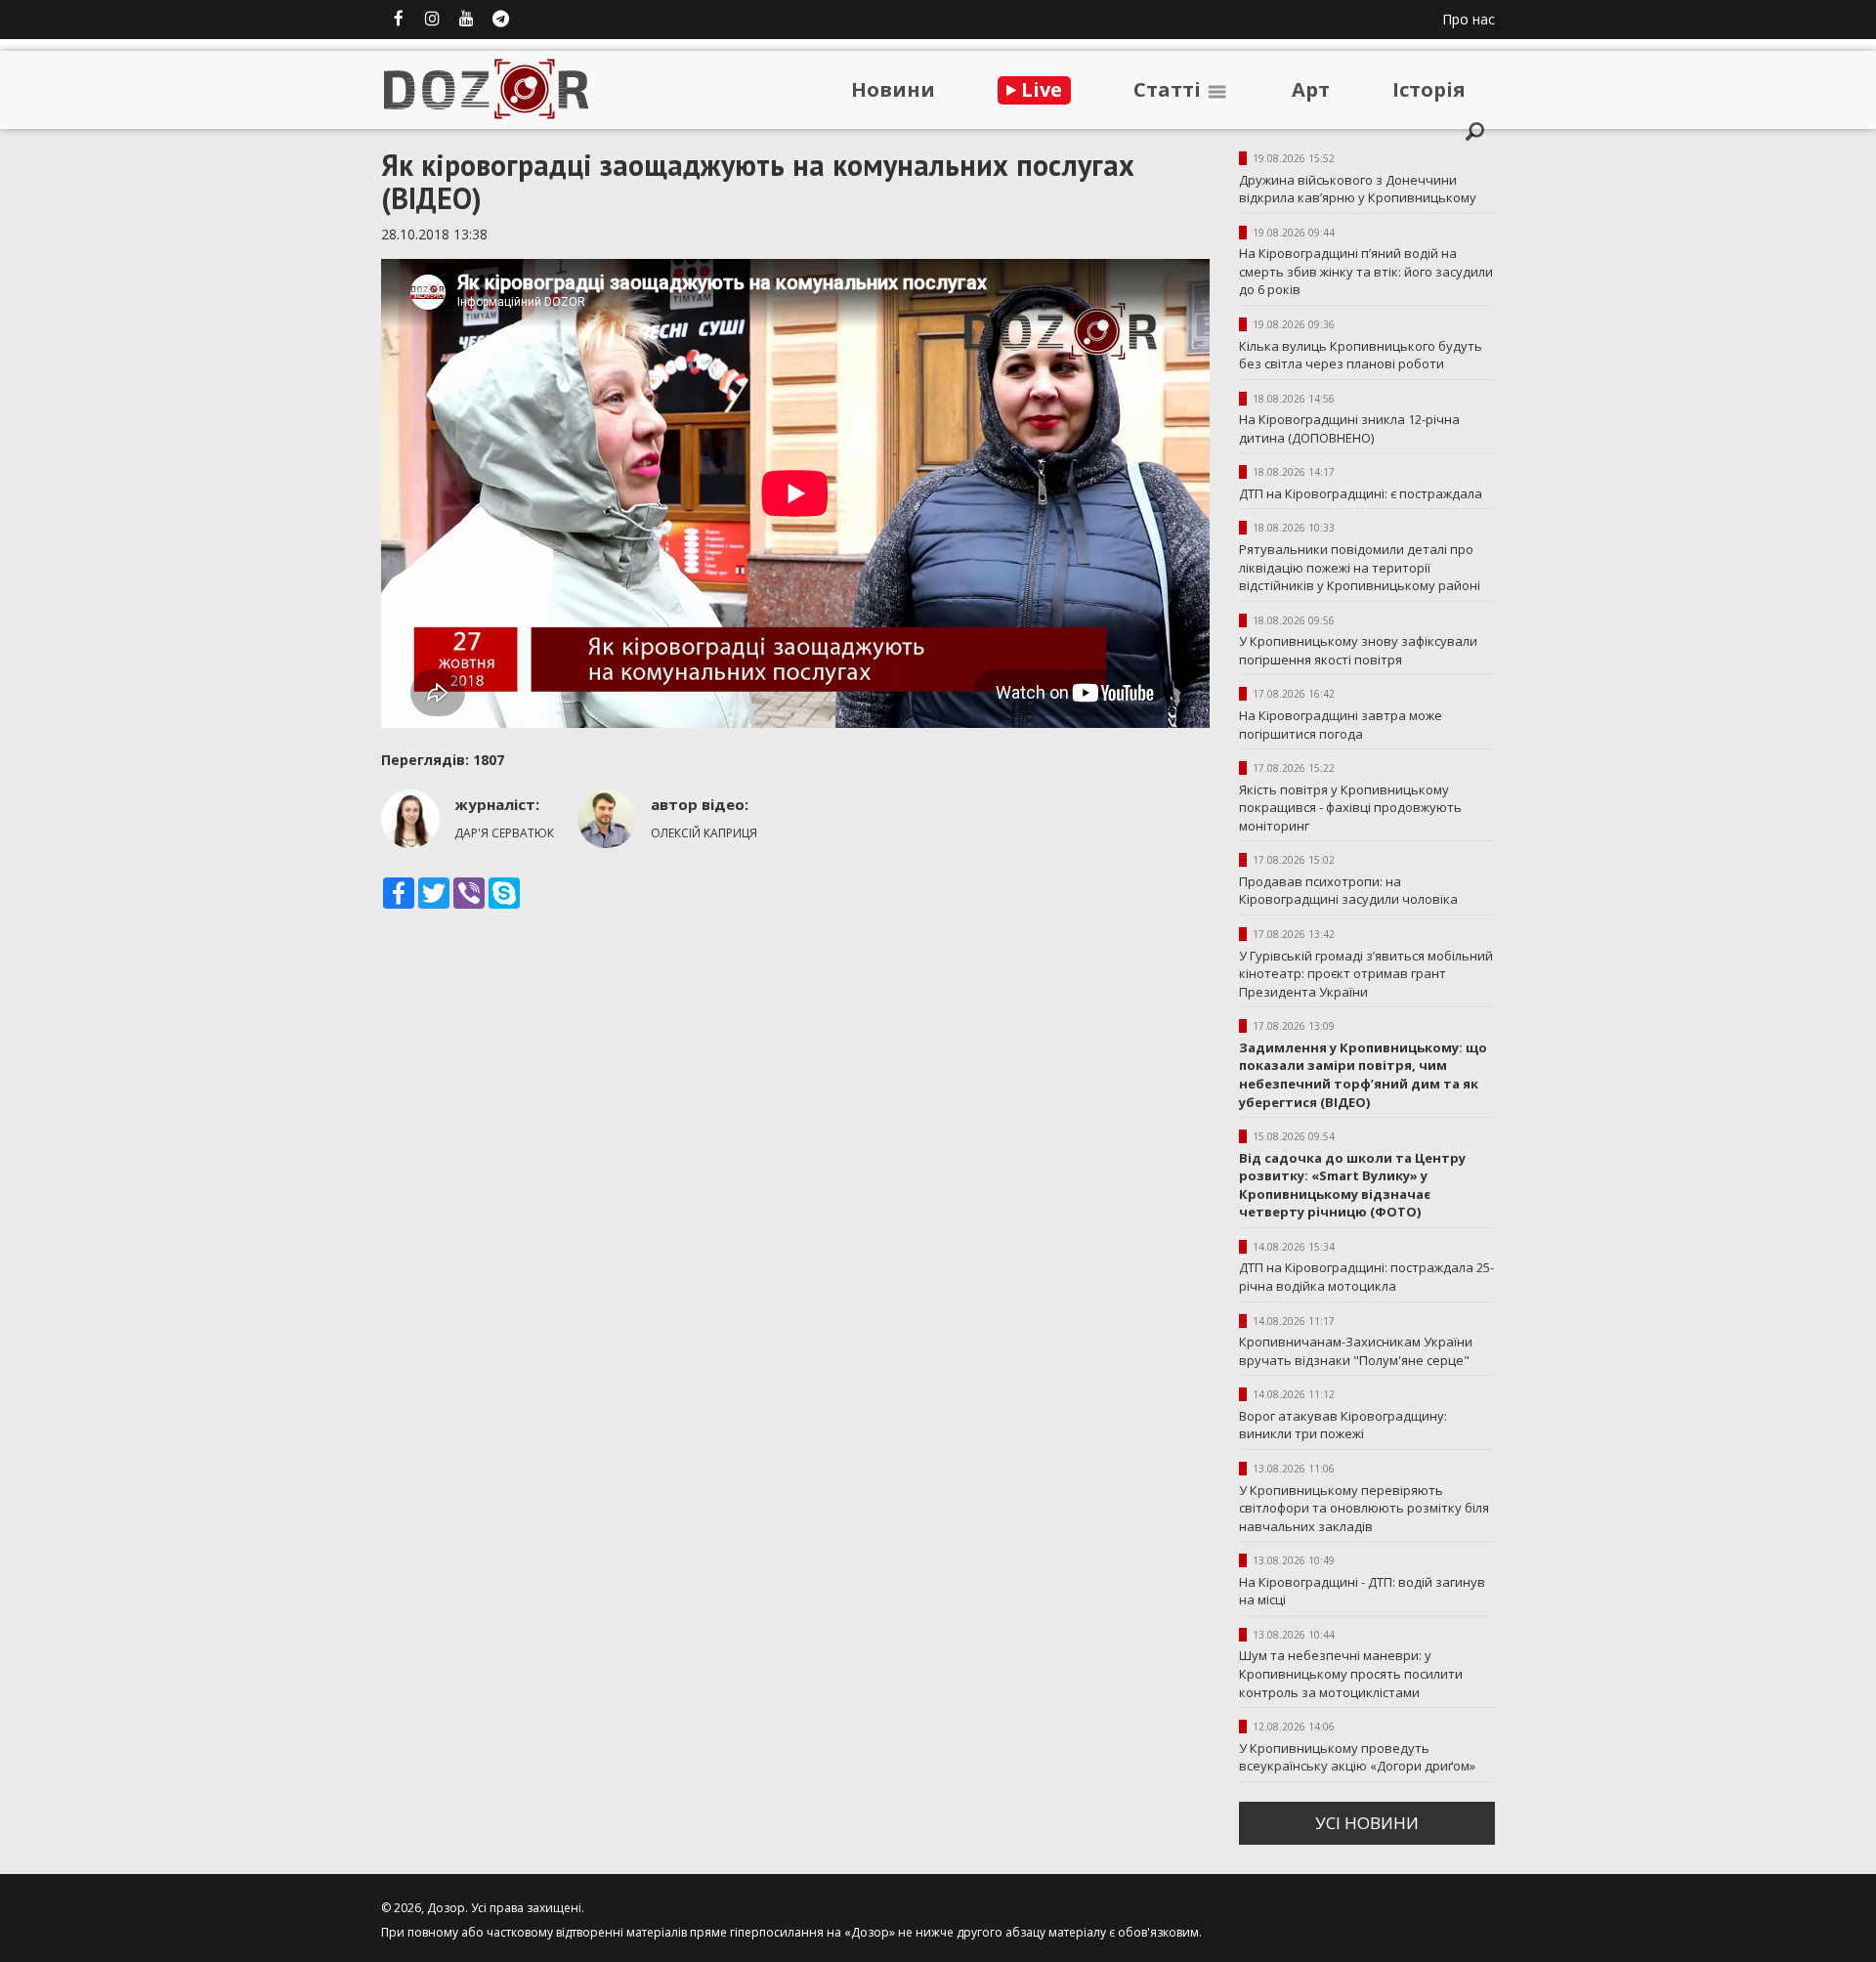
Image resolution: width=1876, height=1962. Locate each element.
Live (1039, 89)
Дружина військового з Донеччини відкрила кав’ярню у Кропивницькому (1358, 189)
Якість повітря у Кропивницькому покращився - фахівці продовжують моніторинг (1350, 808)
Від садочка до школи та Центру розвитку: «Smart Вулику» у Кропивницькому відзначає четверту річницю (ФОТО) (1352, 1185)
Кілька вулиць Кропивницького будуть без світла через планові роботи (1361, 355)
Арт (1311, 89)
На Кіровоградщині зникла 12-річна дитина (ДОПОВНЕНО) (1349, 428)
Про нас (1469, 19)
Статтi (1170, 89)
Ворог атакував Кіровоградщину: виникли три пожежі (1343, 1425)
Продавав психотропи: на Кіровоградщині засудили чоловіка (1348, 891)
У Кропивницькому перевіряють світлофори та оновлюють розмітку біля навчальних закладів (1364, 1508)
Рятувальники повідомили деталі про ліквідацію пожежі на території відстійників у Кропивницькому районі (1360, 567)
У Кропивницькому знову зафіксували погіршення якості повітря (1358, 650)
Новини (893, 89)
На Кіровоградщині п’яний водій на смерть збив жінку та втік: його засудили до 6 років (1366, 271)
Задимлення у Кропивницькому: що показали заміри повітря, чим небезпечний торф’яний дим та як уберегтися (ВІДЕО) (1363, 1075)
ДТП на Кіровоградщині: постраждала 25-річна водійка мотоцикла (1366, 1277)
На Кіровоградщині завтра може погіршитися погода (1341, 725)
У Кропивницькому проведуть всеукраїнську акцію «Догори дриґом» (1357, 1757)
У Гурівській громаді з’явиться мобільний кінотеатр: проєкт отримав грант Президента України (1366, 974)
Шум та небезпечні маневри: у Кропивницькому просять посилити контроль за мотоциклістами (1351, 1673)
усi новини (1367, 1823)
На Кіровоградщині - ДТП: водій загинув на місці (1362, 1591)
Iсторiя (1429, 89)
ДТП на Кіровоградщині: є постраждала (1361, 493)
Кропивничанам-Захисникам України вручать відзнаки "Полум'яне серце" (1356, 1351)
